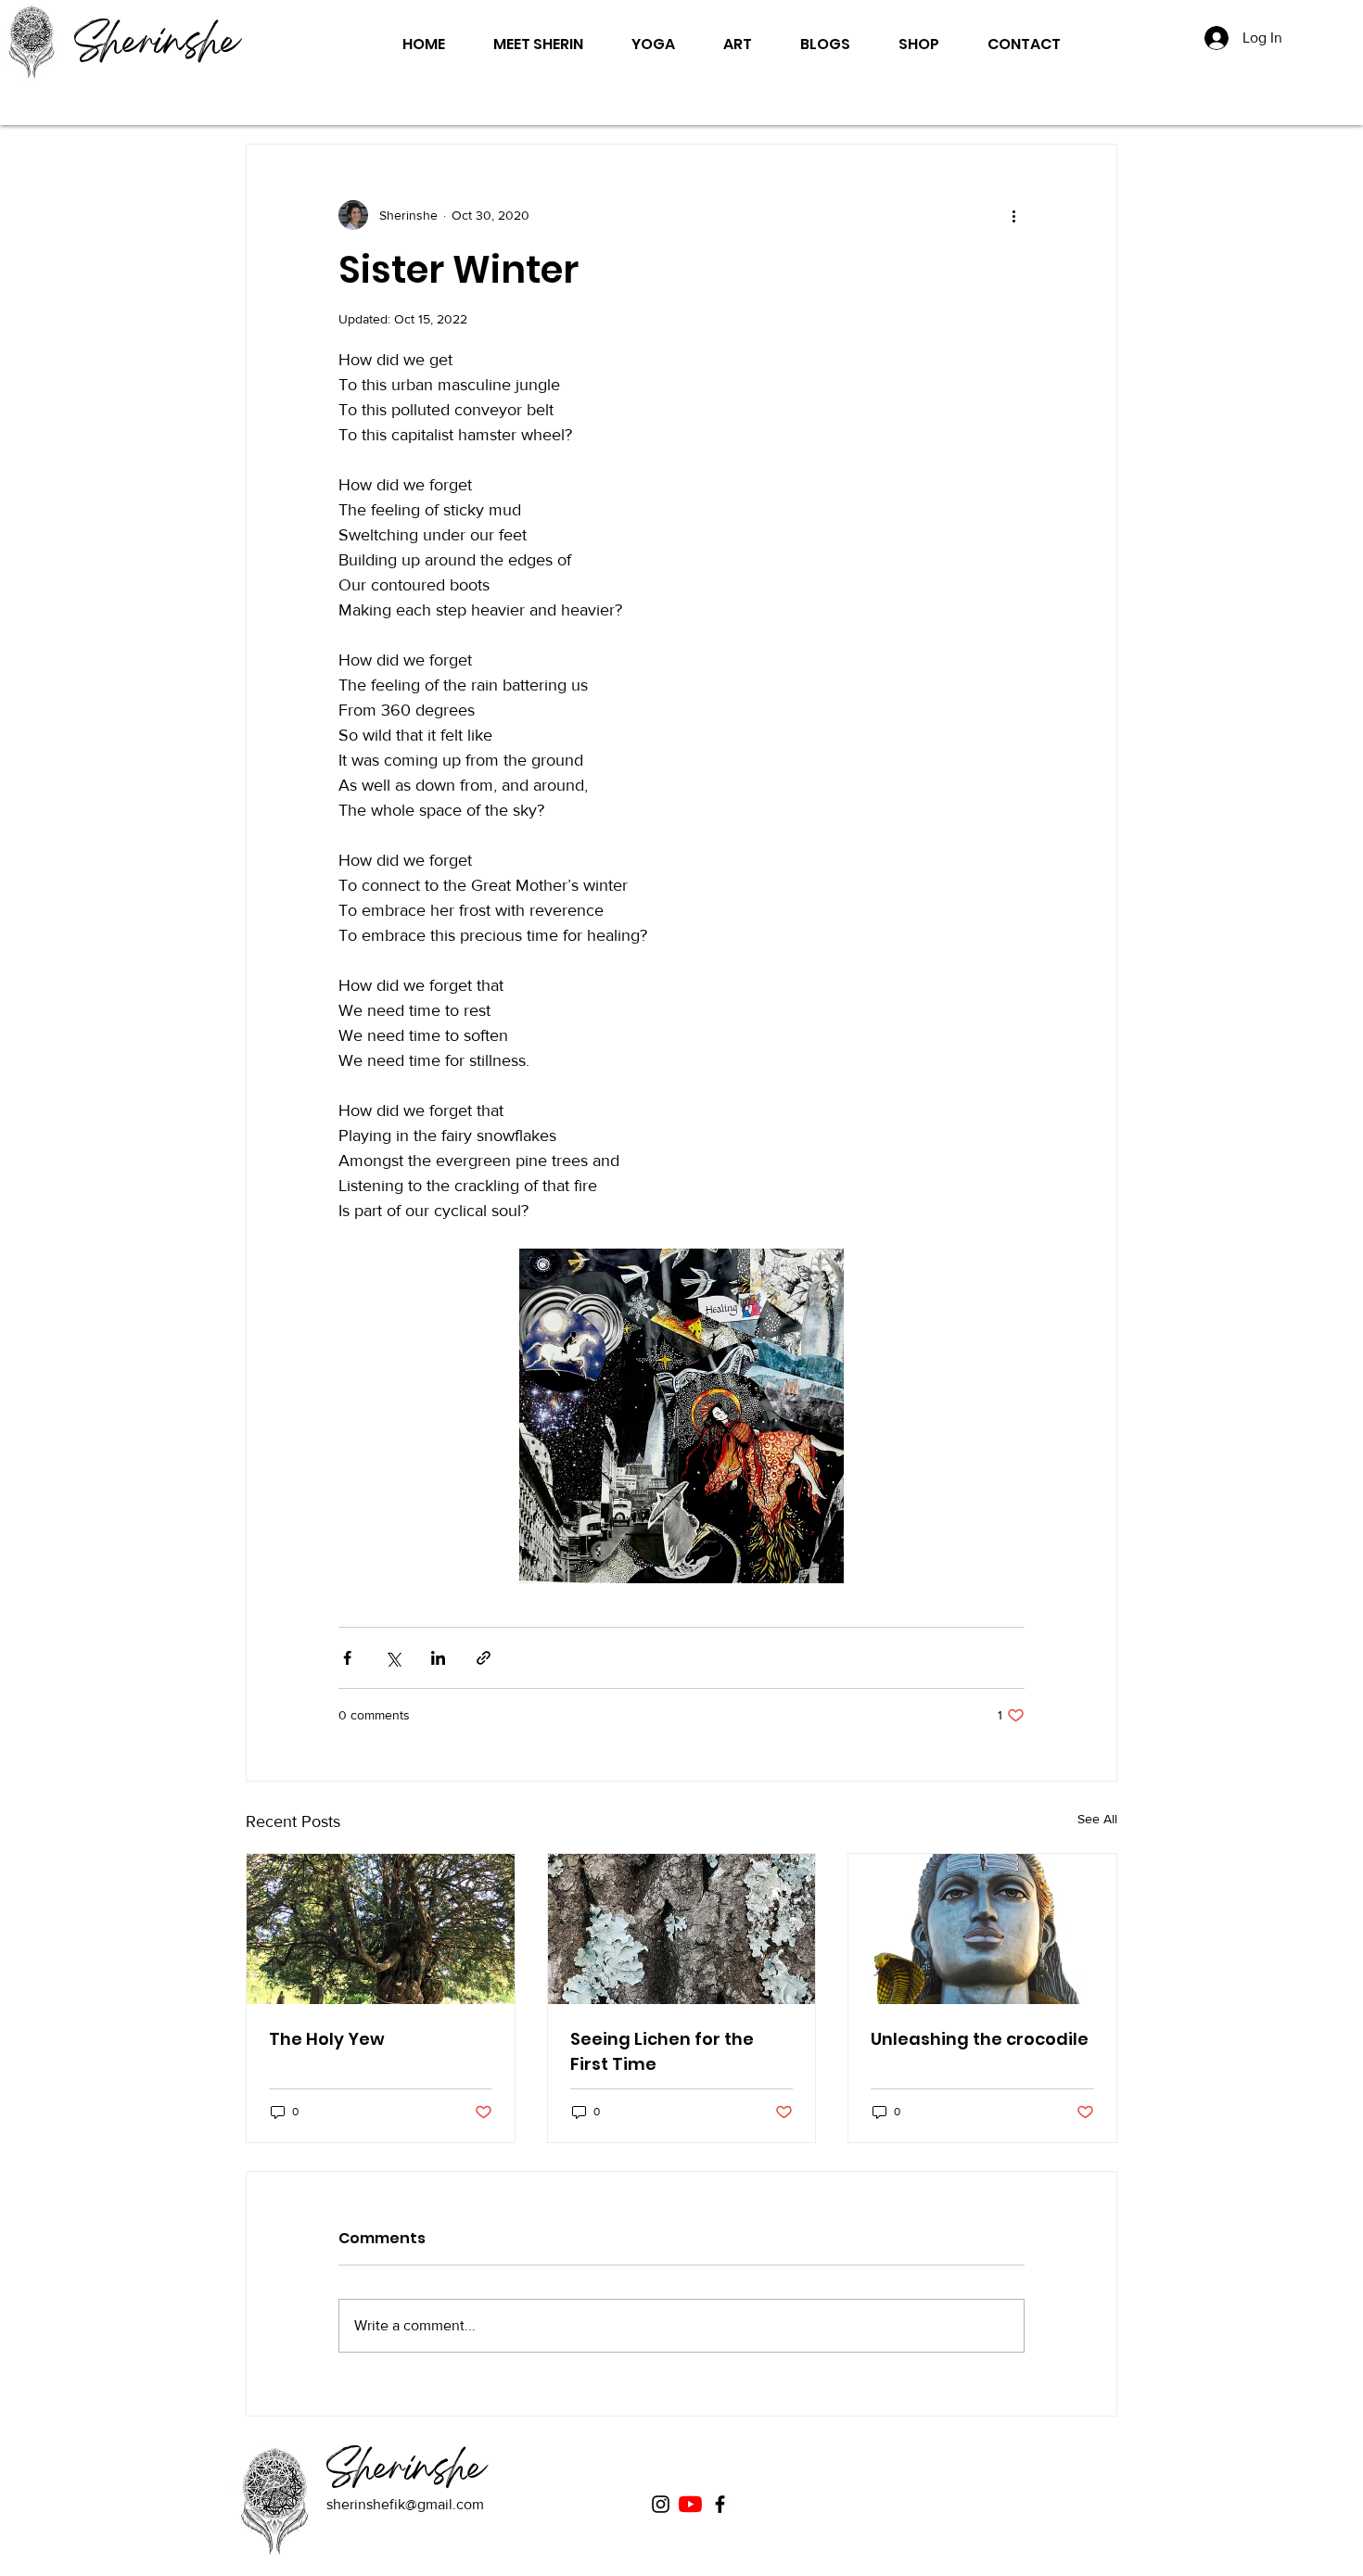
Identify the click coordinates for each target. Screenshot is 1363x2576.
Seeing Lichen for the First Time (662, 2051)
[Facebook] (720, 2504)
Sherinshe (157, 45)
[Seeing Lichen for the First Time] (682, 1929)
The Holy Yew (327, 2039)
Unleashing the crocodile (980, 2039)
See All (1097, 1819)
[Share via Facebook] (347, 1658)
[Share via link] (484, 1658)
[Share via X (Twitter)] (393, 1658)
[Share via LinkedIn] (438, 1658)
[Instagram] (661, 2504)
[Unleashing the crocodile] (982, 1929)
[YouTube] (690, 2504)
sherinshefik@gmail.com (405, 2504)
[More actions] (1013, 215)
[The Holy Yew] (381, 1929)
